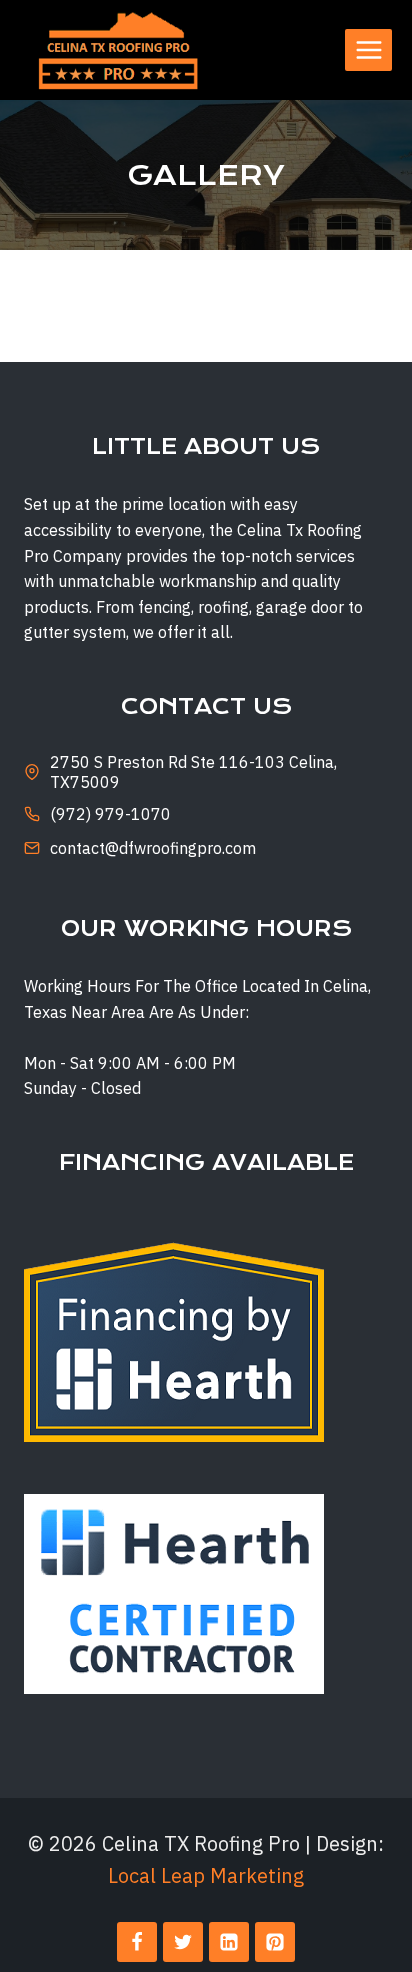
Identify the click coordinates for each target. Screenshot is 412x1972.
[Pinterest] (275, 1942)
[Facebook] (137, 1942)
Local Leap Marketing (206, 1875)
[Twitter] (183, 1942)
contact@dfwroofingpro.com (153, 848)
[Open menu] (368, 49)
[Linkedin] (229, 1942)
